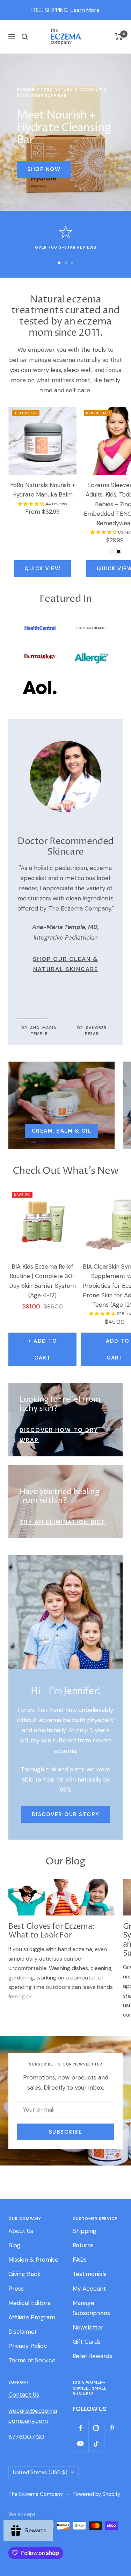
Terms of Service (32, 2360)
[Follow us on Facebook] (81, 2428)
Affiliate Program (32, 2317)
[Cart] (119, 37)
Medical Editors (29, 2303)
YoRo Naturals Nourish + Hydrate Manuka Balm (43, 490)
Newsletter (88, 2327)
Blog (14, 2245)
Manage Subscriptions (91, 2308)
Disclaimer (23, 2332)
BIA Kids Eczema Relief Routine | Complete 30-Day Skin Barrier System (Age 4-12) (42, 1281)
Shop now (44, 169)
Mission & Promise (33, 2260)
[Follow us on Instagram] (96, 2428)
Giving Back (24, 2274)
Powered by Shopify (96, 2494)
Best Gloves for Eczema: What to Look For (51, 1931)
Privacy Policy (28, 2346)
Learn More (85, 10)
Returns (83, 2245)
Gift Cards (87, 2342)
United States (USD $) (40, 2472)
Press (16, 2289)
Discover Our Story (66, 1814)
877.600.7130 (26, 2437)
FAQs (80, 2260)
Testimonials (90, 2274)
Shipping (85, 2231)
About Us (21, 2231)
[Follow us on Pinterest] (112, 2428)
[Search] (25, 37)
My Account (89, 2289)
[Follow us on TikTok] (96, 2444)
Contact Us (24, 2395)
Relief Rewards (92, 2356)
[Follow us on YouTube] (81, 2444)
